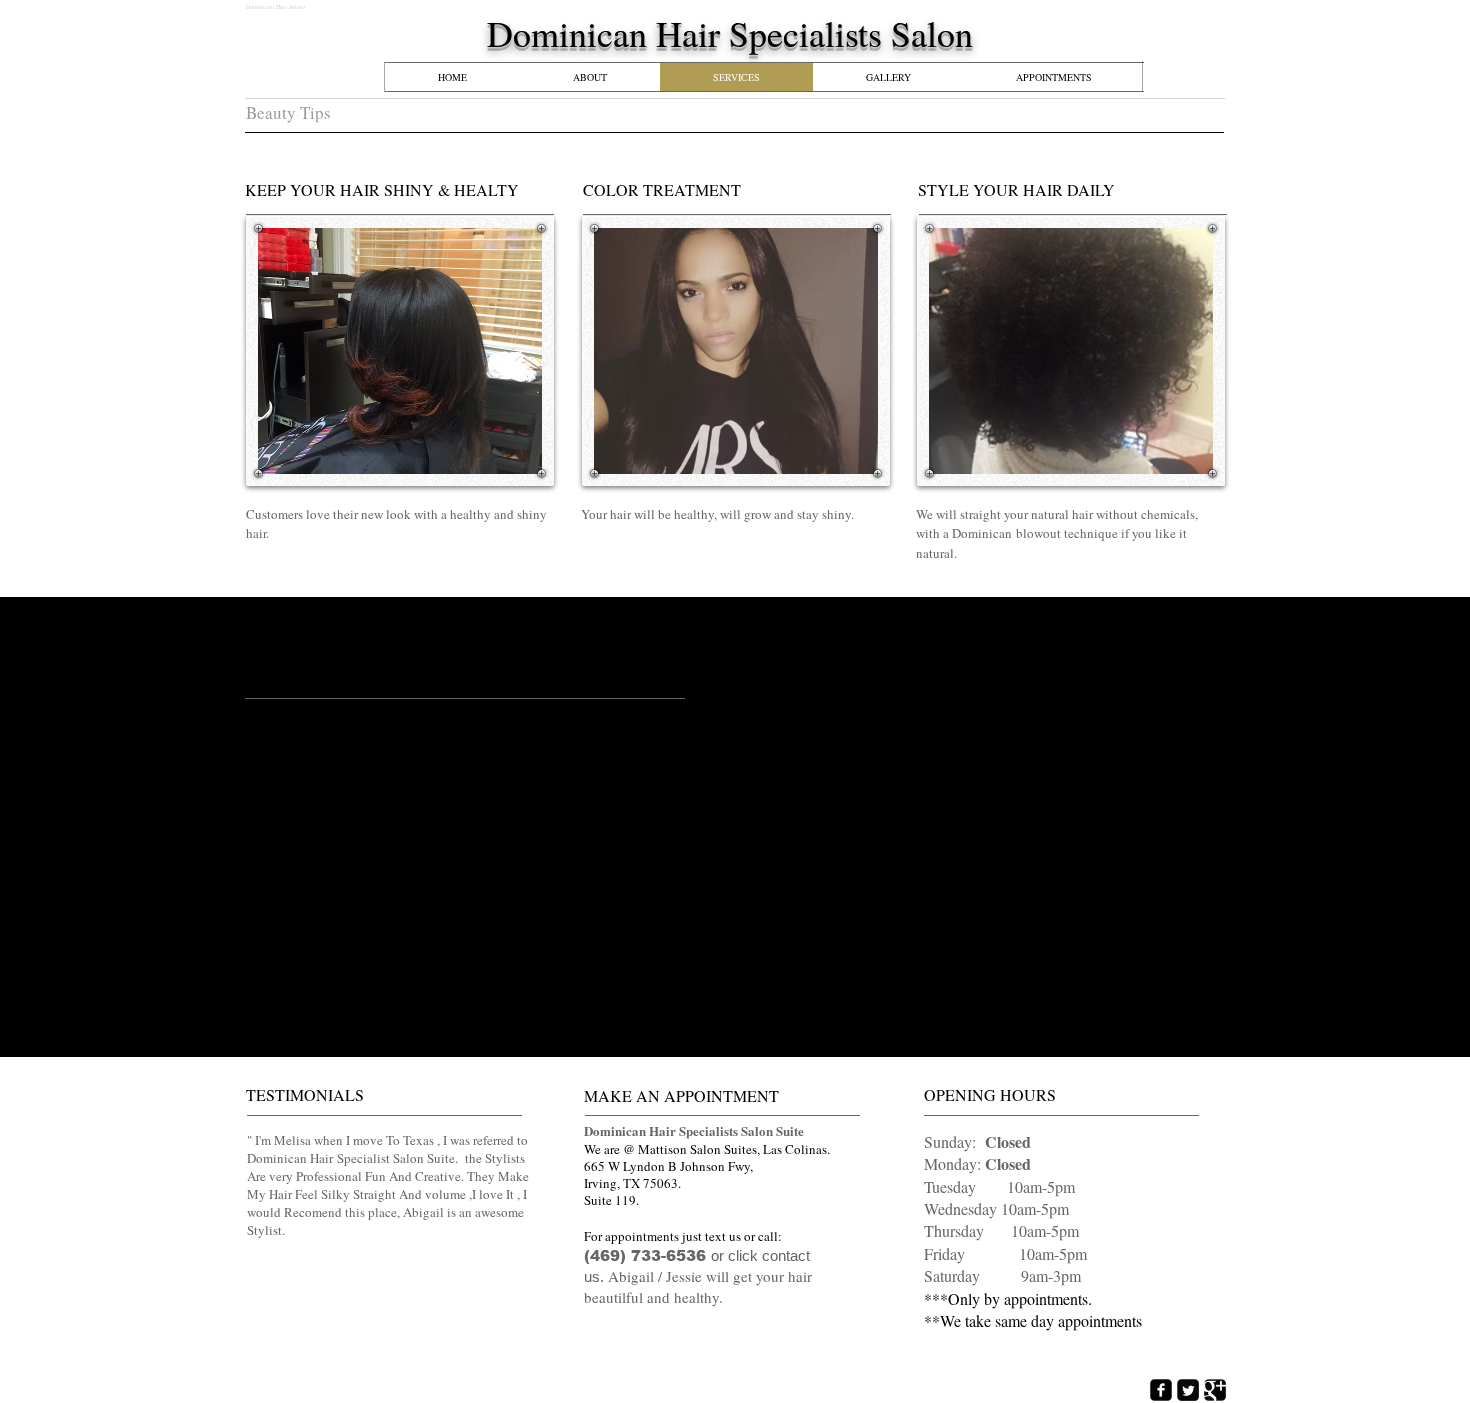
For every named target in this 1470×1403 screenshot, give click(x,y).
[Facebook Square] (1161, 1390)
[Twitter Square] (1188, 1390)
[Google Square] (1215, 1390)
